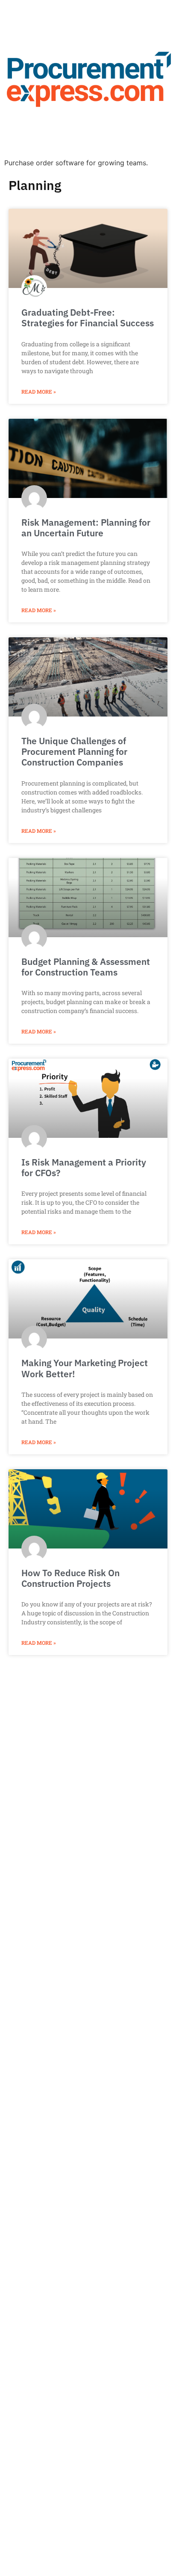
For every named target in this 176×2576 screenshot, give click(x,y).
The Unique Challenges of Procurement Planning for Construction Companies (74, 751)
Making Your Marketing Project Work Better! (85, 1368)
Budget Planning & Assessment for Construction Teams (86, 967)
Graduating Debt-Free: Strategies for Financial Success (88, 318)
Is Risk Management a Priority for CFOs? (84, 1167)
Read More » (39, 391)
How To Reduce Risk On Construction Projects (70, 1578)
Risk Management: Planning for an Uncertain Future (86, 528)
